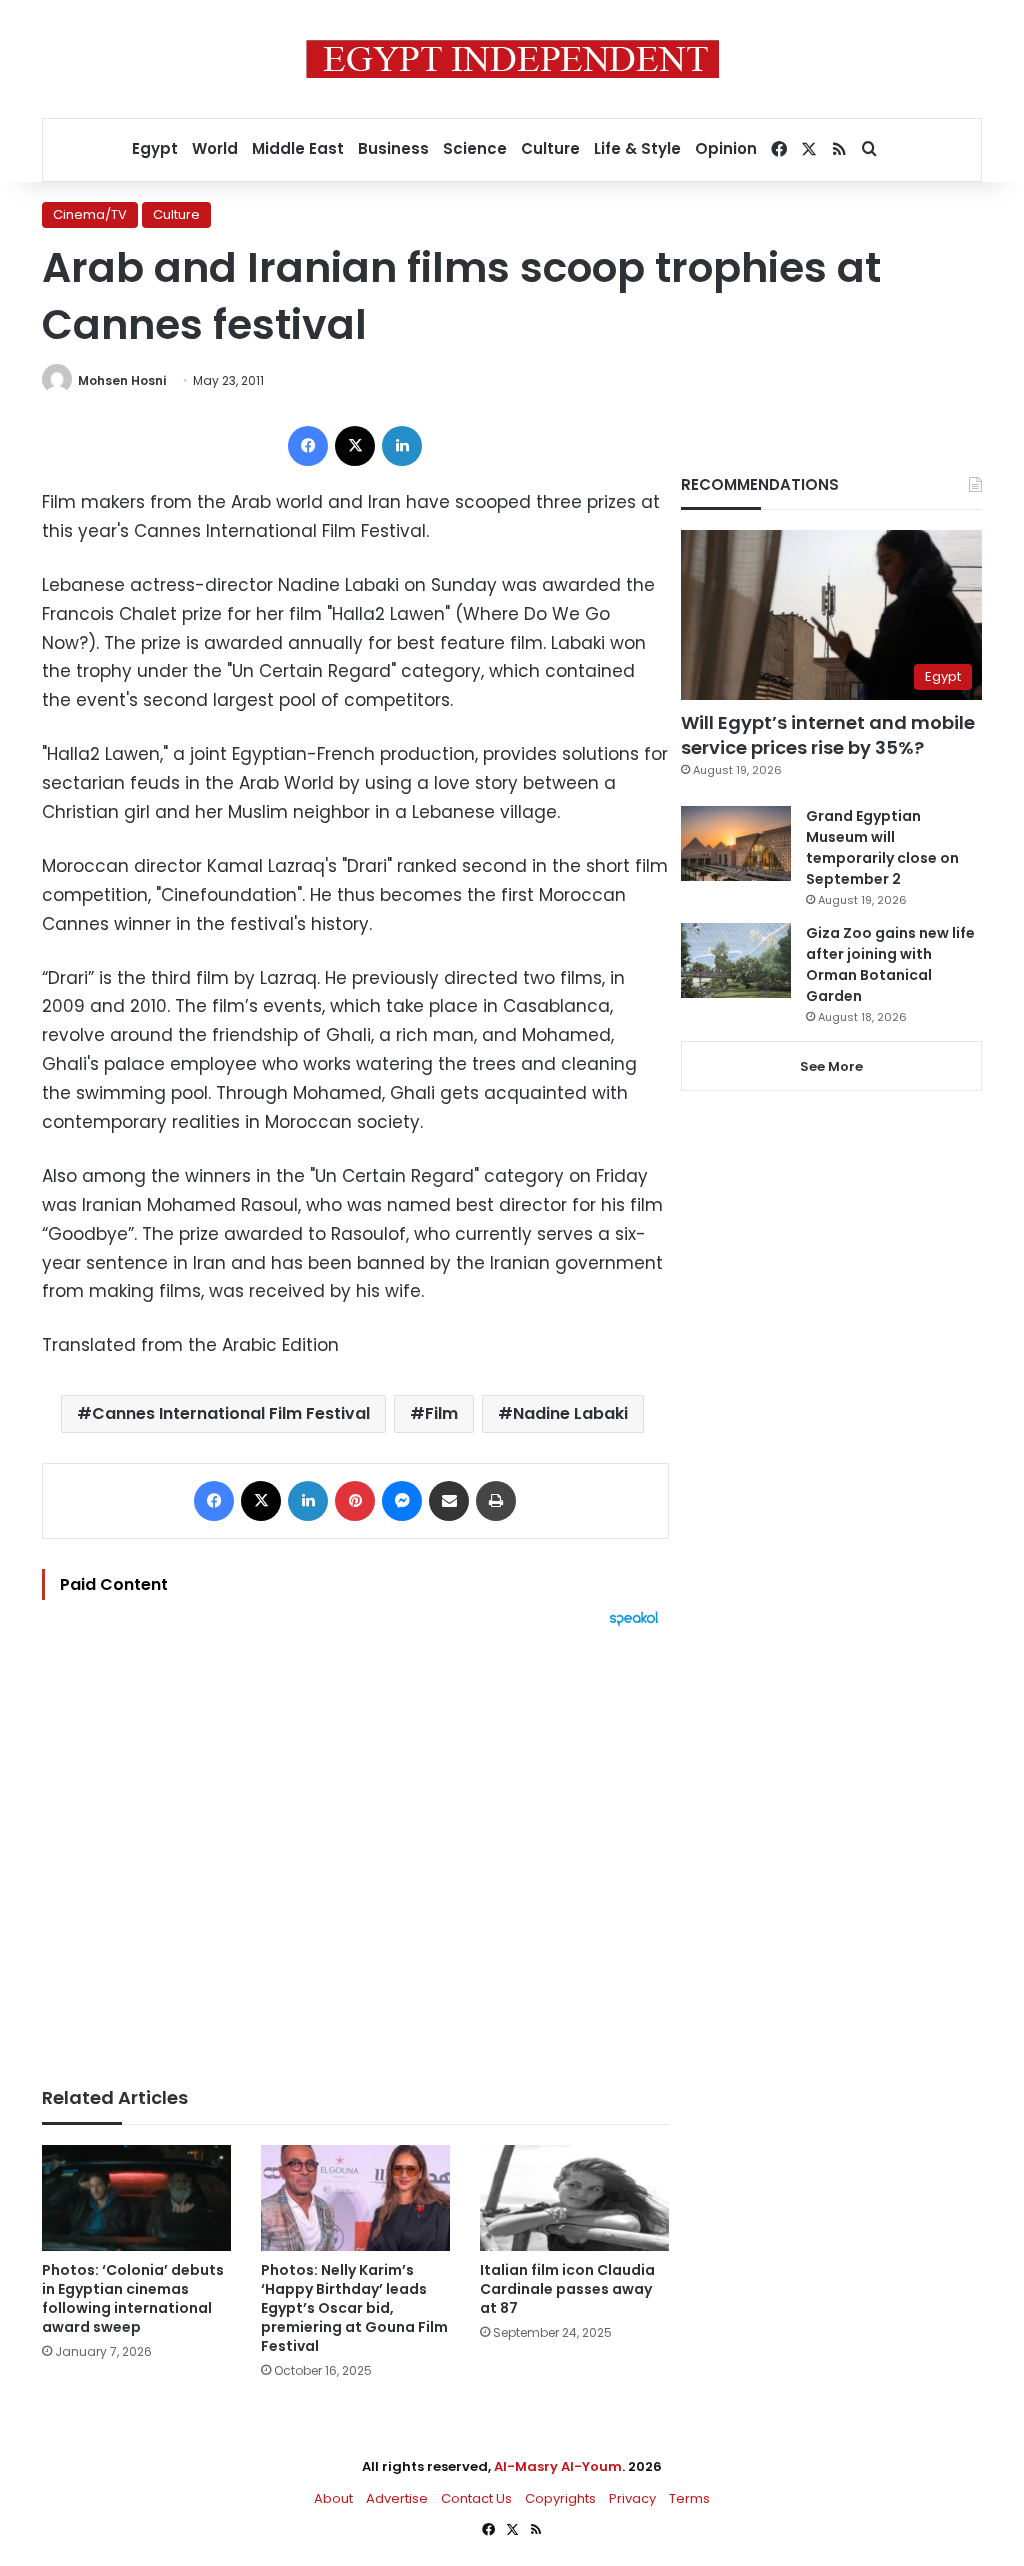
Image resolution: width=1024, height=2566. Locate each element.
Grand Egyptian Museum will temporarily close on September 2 (882, 847)
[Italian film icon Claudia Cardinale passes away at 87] (574, 2198)
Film (441, 1413)
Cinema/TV (90, 214)
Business (393, 148)
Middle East (298, 148)
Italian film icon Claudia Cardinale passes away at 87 (567, 2289)
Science (475, 148)
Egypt (155, 148)
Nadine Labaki (570, 1413)
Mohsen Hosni (122, 380)
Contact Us (476, 2498)
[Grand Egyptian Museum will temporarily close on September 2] (736, 843)
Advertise (397, 2498)
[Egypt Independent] (512, 59)
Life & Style (637, 148)
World (215, 148)
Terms (689, 2498)
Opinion (726, 148)
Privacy (632, 2498)
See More (831, 1066)
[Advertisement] (355, 1847)
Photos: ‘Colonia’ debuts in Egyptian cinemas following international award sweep (133, 2298)
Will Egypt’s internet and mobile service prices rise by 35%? (828, 735)
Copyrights (560, 2498)
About (333, 2498)
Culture (550, 148)
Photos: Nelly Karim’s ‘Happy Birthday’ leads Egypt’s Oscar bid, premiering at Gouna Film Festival (354, 2308)
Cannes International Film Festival (231, 1413)
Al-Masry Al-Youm (558, 2466)
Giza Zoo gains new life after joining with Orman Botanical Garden (890, 964)
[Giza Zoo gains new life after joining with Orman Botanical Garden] (736, 960)
